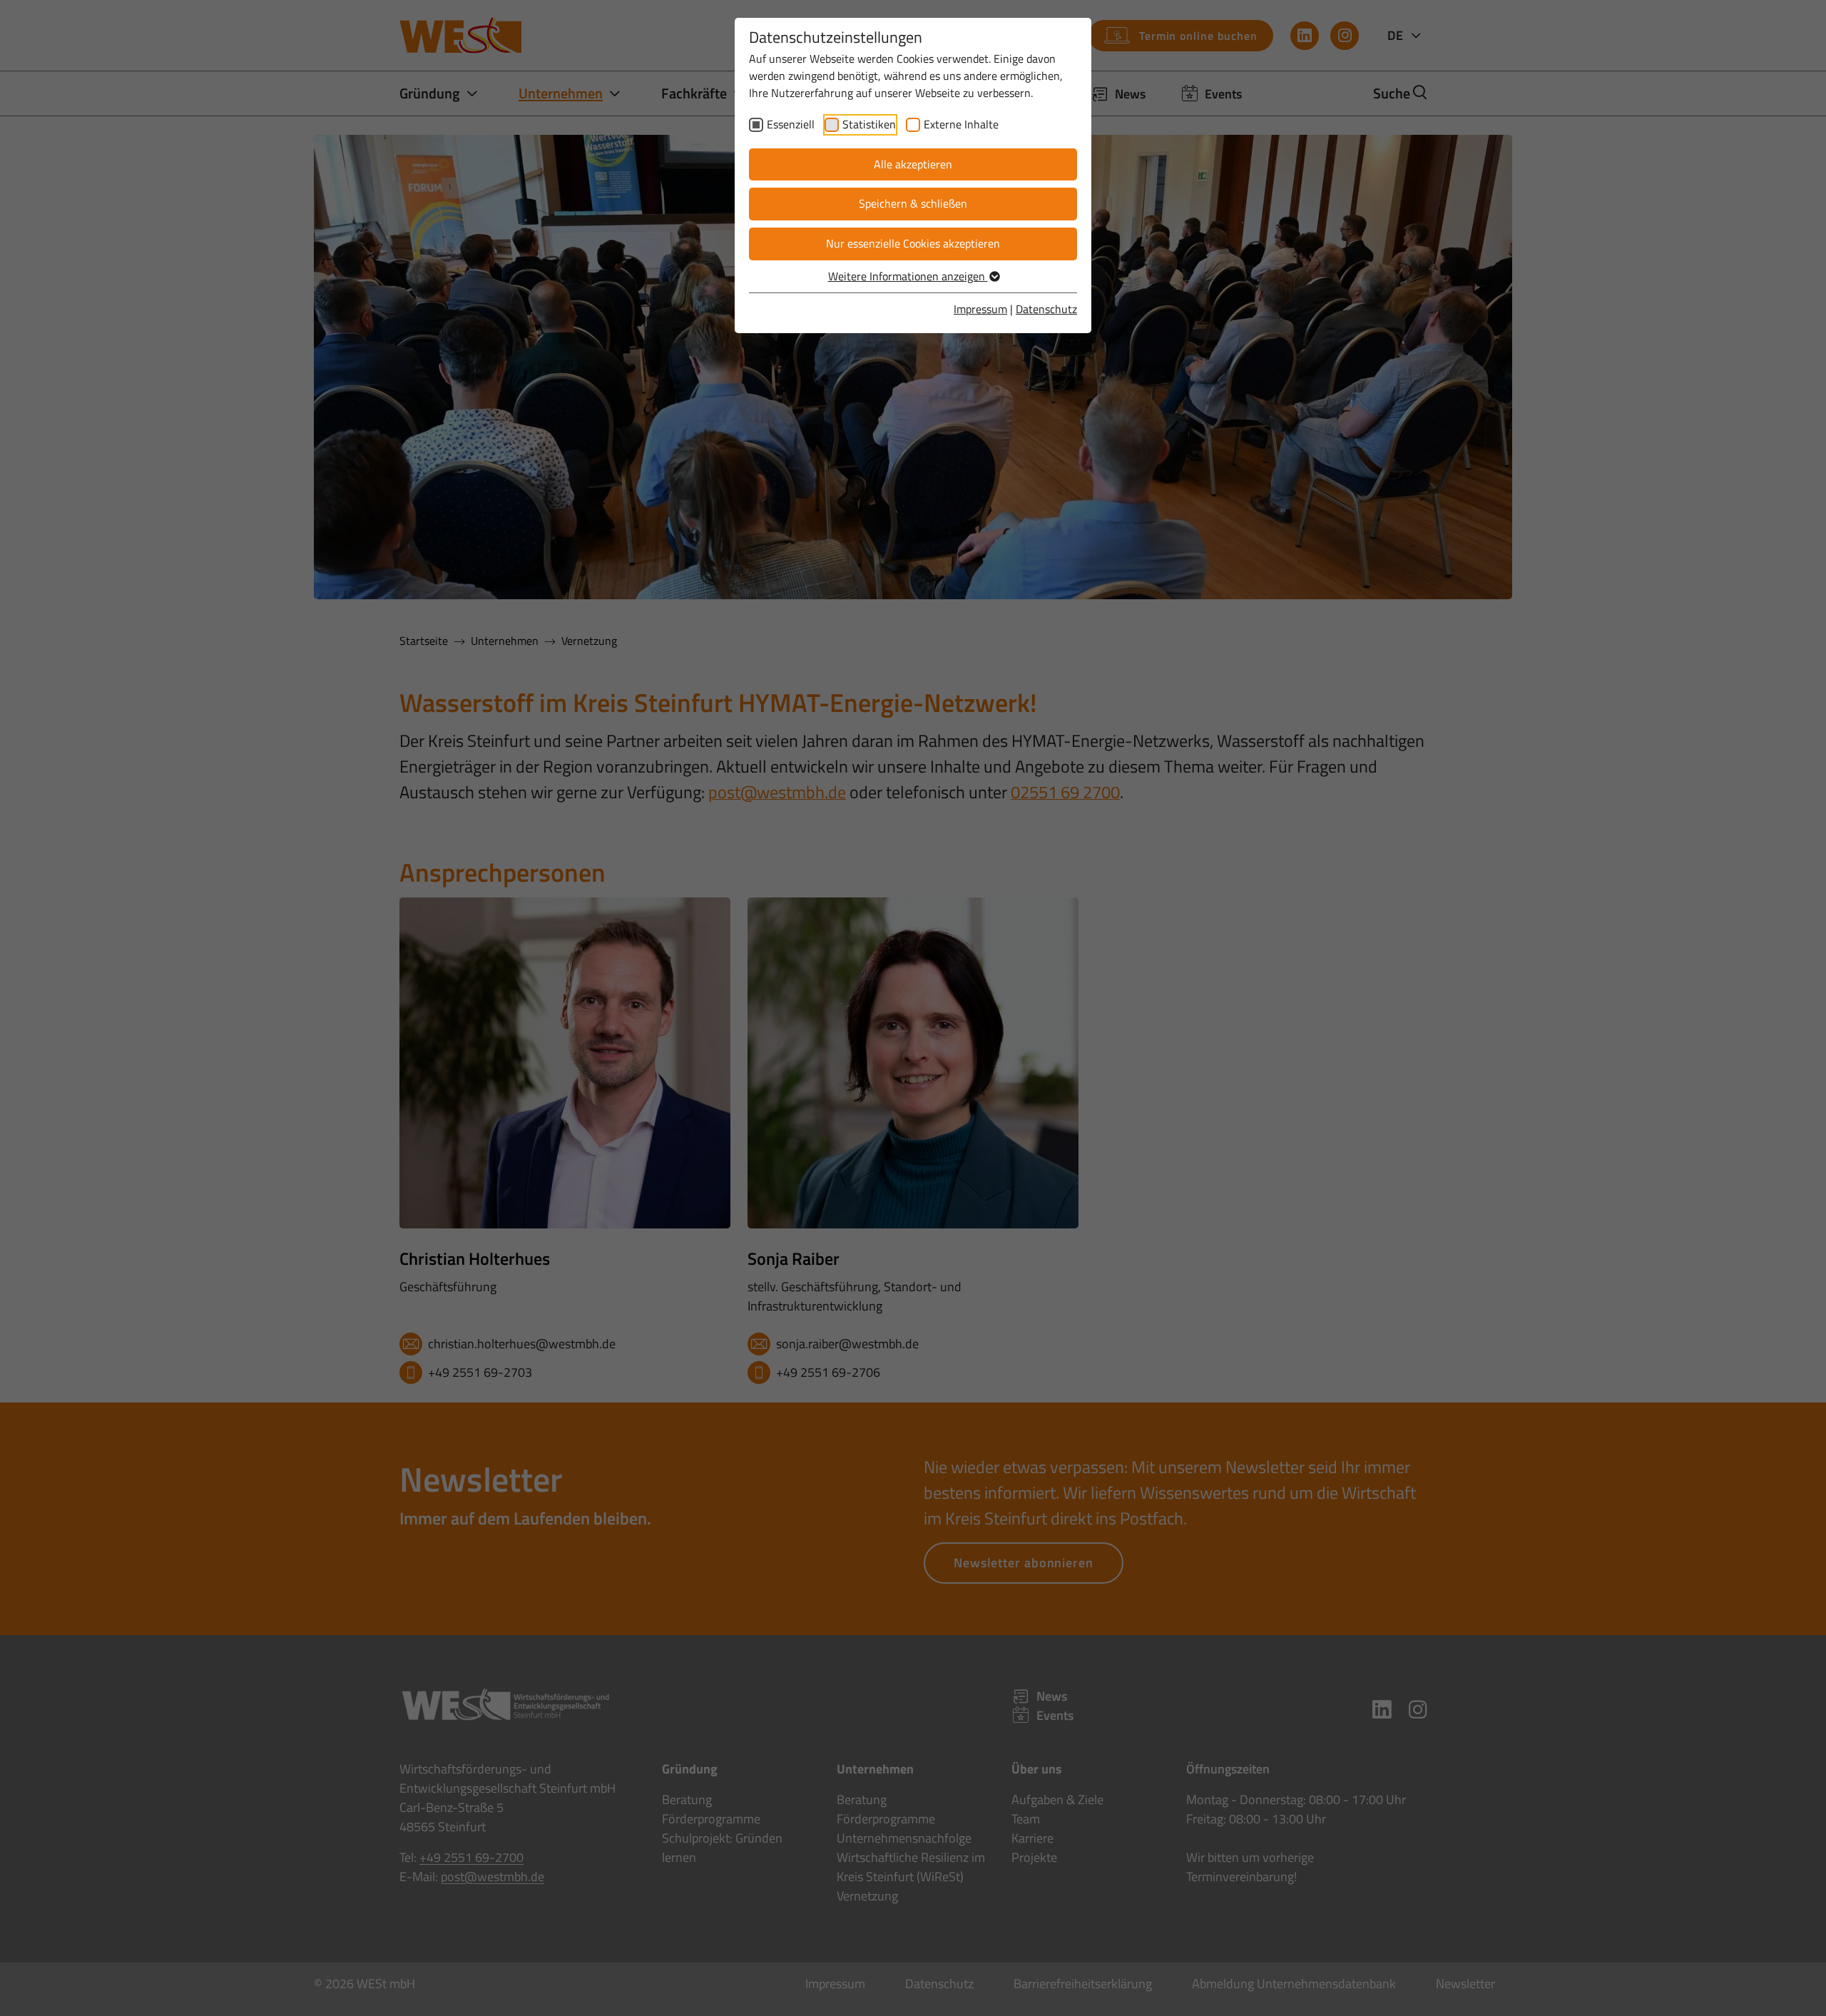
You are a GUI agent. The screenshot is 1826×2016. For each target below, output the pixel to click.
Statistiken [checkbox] (869, 124)
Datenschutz (1046, 309)
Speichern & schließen (913, 203)
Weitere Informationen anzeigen (908, 276)
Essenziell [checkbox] (791, 124)
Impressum (980, 309)
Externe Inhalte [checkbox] (961, 124)
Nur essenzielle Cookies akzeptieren (913, 243)
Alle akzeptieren (913, 164)
